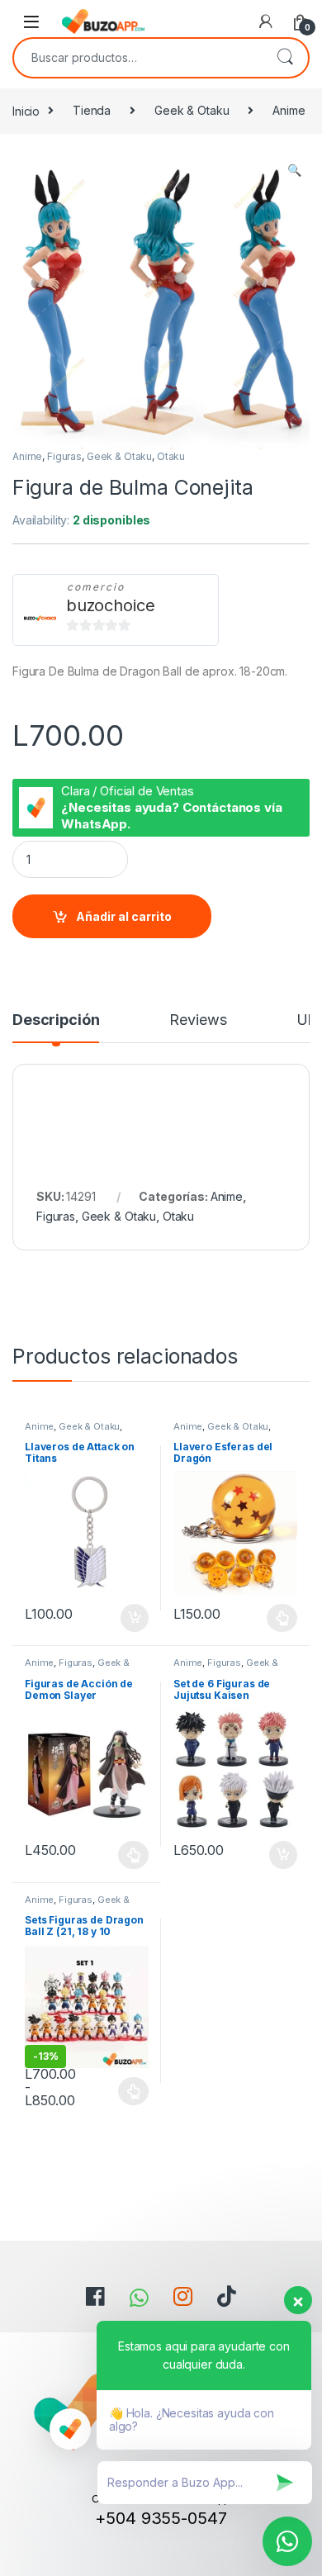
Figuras (64, 456)
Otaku (171, 456)
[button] (294, 170)
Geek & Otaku (192, 110)
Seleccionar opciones (265, 1618)
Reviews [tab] (198, 1020)
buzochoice (111, 605)
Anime (289, 110)
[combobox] (138, 58)
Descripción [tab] (56, 1020)
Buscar (285, 58)
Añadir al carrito (124, 916)
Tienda (92, 110)
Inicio (26, 110)
